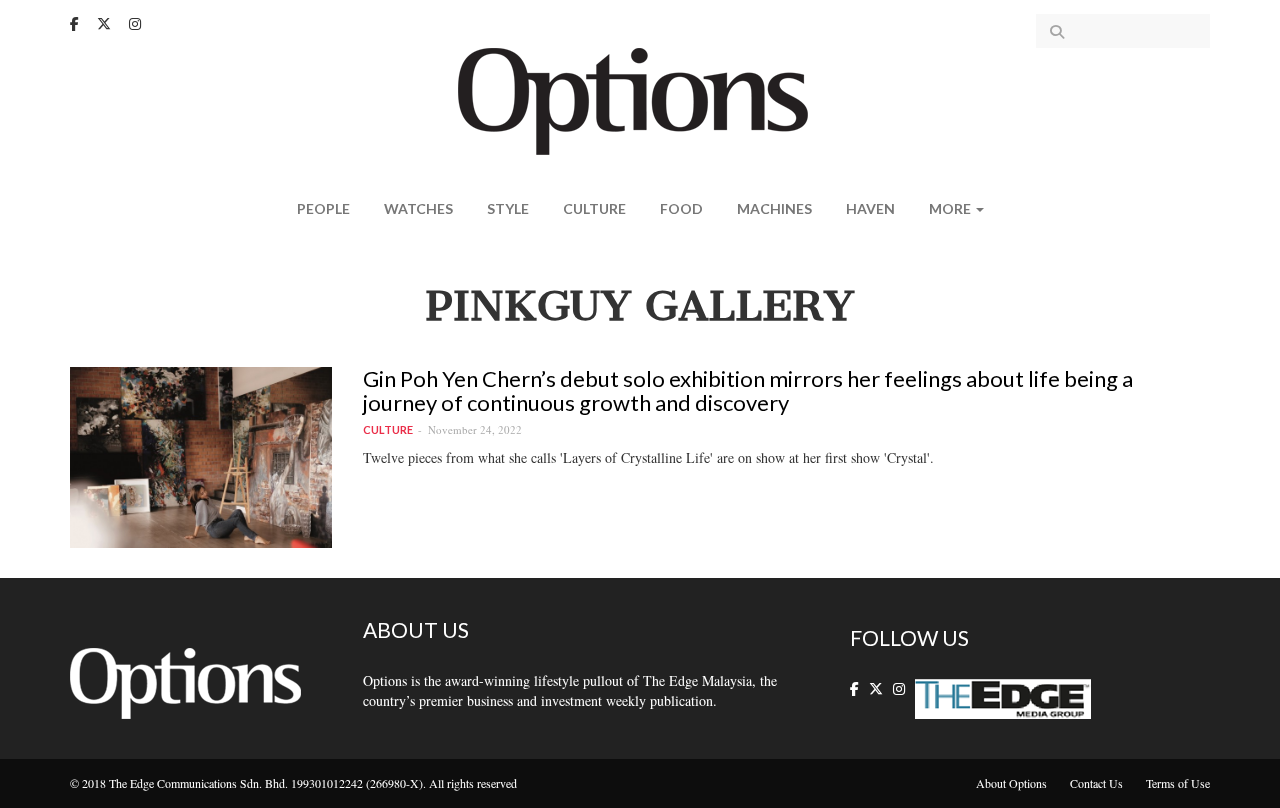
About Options (1011, 783)
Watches (418, 208)
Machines (774, 208)
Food (681, 208)
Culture (594, 208)
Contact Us (1096, 783)
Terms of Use (1178, 783)
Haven (870, 208)
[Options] (640, 99)
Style (508, 208)
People (323, 208)
